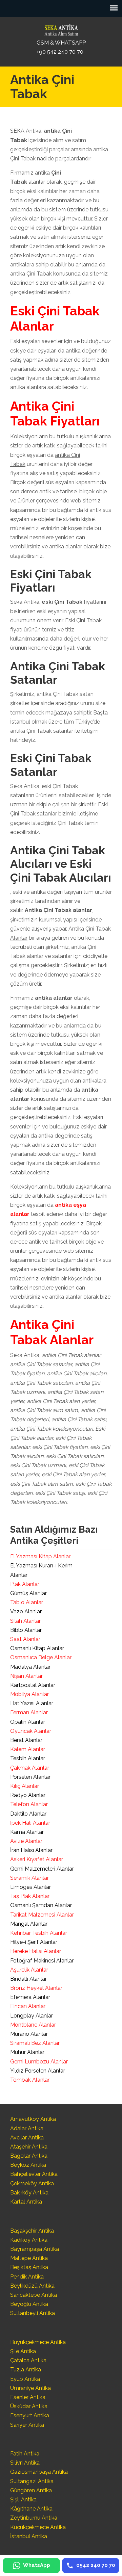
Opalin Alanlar (28, 1722)
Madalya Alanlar (30, 1667)
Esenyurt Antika (30, 2415)
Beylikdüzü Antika (32, 2286)
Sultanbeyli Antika (33, 2313)
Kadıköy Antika (29, 2240)
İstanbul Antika (29, 2536)
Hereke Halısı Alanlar (36, 1951)
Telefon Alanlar (29, 1804)
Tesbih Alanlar (28, 1758)
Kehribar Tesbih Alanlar (39, 1933)
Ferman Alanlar (29, 1712)
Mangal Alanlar (29, 1924)
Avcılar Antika (27, 2138)
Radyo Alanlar (28, 1795)
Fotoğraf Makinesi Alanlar (42, 1961)
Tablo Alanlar (27, 1602)
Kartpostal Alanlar (33, 1685)
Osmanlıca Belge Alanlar (41, 1657)
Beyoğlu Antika (29, 2304)
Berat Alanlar (26, 1740)
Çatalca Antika (28, 2360)
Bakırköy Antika (29, 2193)
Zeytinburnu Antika (34, 2518)
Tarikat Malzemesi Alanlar (42, 1915)
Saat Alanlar (25, 1639)
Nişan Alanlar (26, 1676)
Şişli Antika (23, 2500)
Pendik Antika (27, 2277)
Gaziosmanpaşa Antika (39, 2472)
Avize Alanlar (26, 1841)
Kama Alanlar (27, 1832)
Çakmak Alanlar (30, 1768)
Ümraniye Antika (30, 2388)
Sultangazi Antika (32, 2481)
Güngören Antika (31, 2490)
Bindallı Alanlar (28, 1979)
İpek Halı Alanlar (30, 1823)
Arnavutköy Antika (33, 2119)
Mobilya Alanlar (29, 1694)
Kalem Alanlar (28, 1749)
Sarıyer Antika (27, 2425)
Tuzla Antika (26, 2370)
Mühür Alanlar (27, 2052)
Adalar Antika (27, 2128)
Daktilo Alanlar (28, 1814)
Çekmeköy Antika (32, 2183)
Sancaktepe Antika (34, 2295)
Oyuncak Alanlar (31, 1731)
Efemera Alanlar (30, 1997)
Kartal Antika (26, 2202)
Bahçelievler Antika (34, 2174)
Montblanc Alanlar (33, 2025)
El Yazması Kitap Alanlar (40, 1556)
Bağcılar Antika (29, 2156)
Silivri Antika (25, 2463)
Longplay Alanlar (32, 2016)
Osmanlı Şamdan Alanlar (41, 1905)
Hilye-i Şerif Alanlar (34, 1942)
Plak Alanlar (25, 1584)
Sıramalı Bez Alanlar (35, 2043)
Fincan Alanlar (28, 2006)
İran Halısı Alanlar (31, 1850)
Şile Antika (23, 2351)
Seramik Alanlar (29, 1878)
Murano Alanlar (29, 2034)
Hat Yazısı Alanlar (32, 1703)
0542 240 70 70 (61, 28)
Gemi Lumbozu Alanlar (39, 2062)
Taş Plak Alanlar (30, 1896)
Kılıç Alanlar (25, 1786)
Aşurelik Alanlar (29, 1970)
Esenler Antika (28, 2397)
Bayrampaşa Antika (35, 2249)
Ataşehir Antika (29, 2147)
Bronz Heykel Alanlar (36, 1988)
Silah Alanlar (25, 1621)
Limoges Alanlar (30, 1887)
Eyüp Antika (25, 2379)
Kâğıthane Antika (31, 2509)
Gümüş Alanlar (28, 1593)
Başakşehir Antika (32, 2231)
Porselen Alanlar (30, 1777)
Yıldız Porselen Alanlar (38, 2071)
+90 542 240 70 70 (60, 52)
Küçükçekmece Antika (38, 2527)
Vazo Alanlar (26, 1611)
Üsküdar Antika (29, 2406)
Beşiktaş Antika (29, 2267)
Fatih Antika (25, 2454)
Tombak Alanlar (30, 2080)
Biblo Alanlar (26, 1630)
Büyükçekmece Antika (38, 2342)
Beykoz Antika (28, 2165)
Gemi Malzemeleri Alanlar (42, 1869)
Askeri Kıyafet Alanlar (37, 1859)
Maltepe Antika (29, 2258)
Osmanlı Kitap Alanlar (37, 1648)
